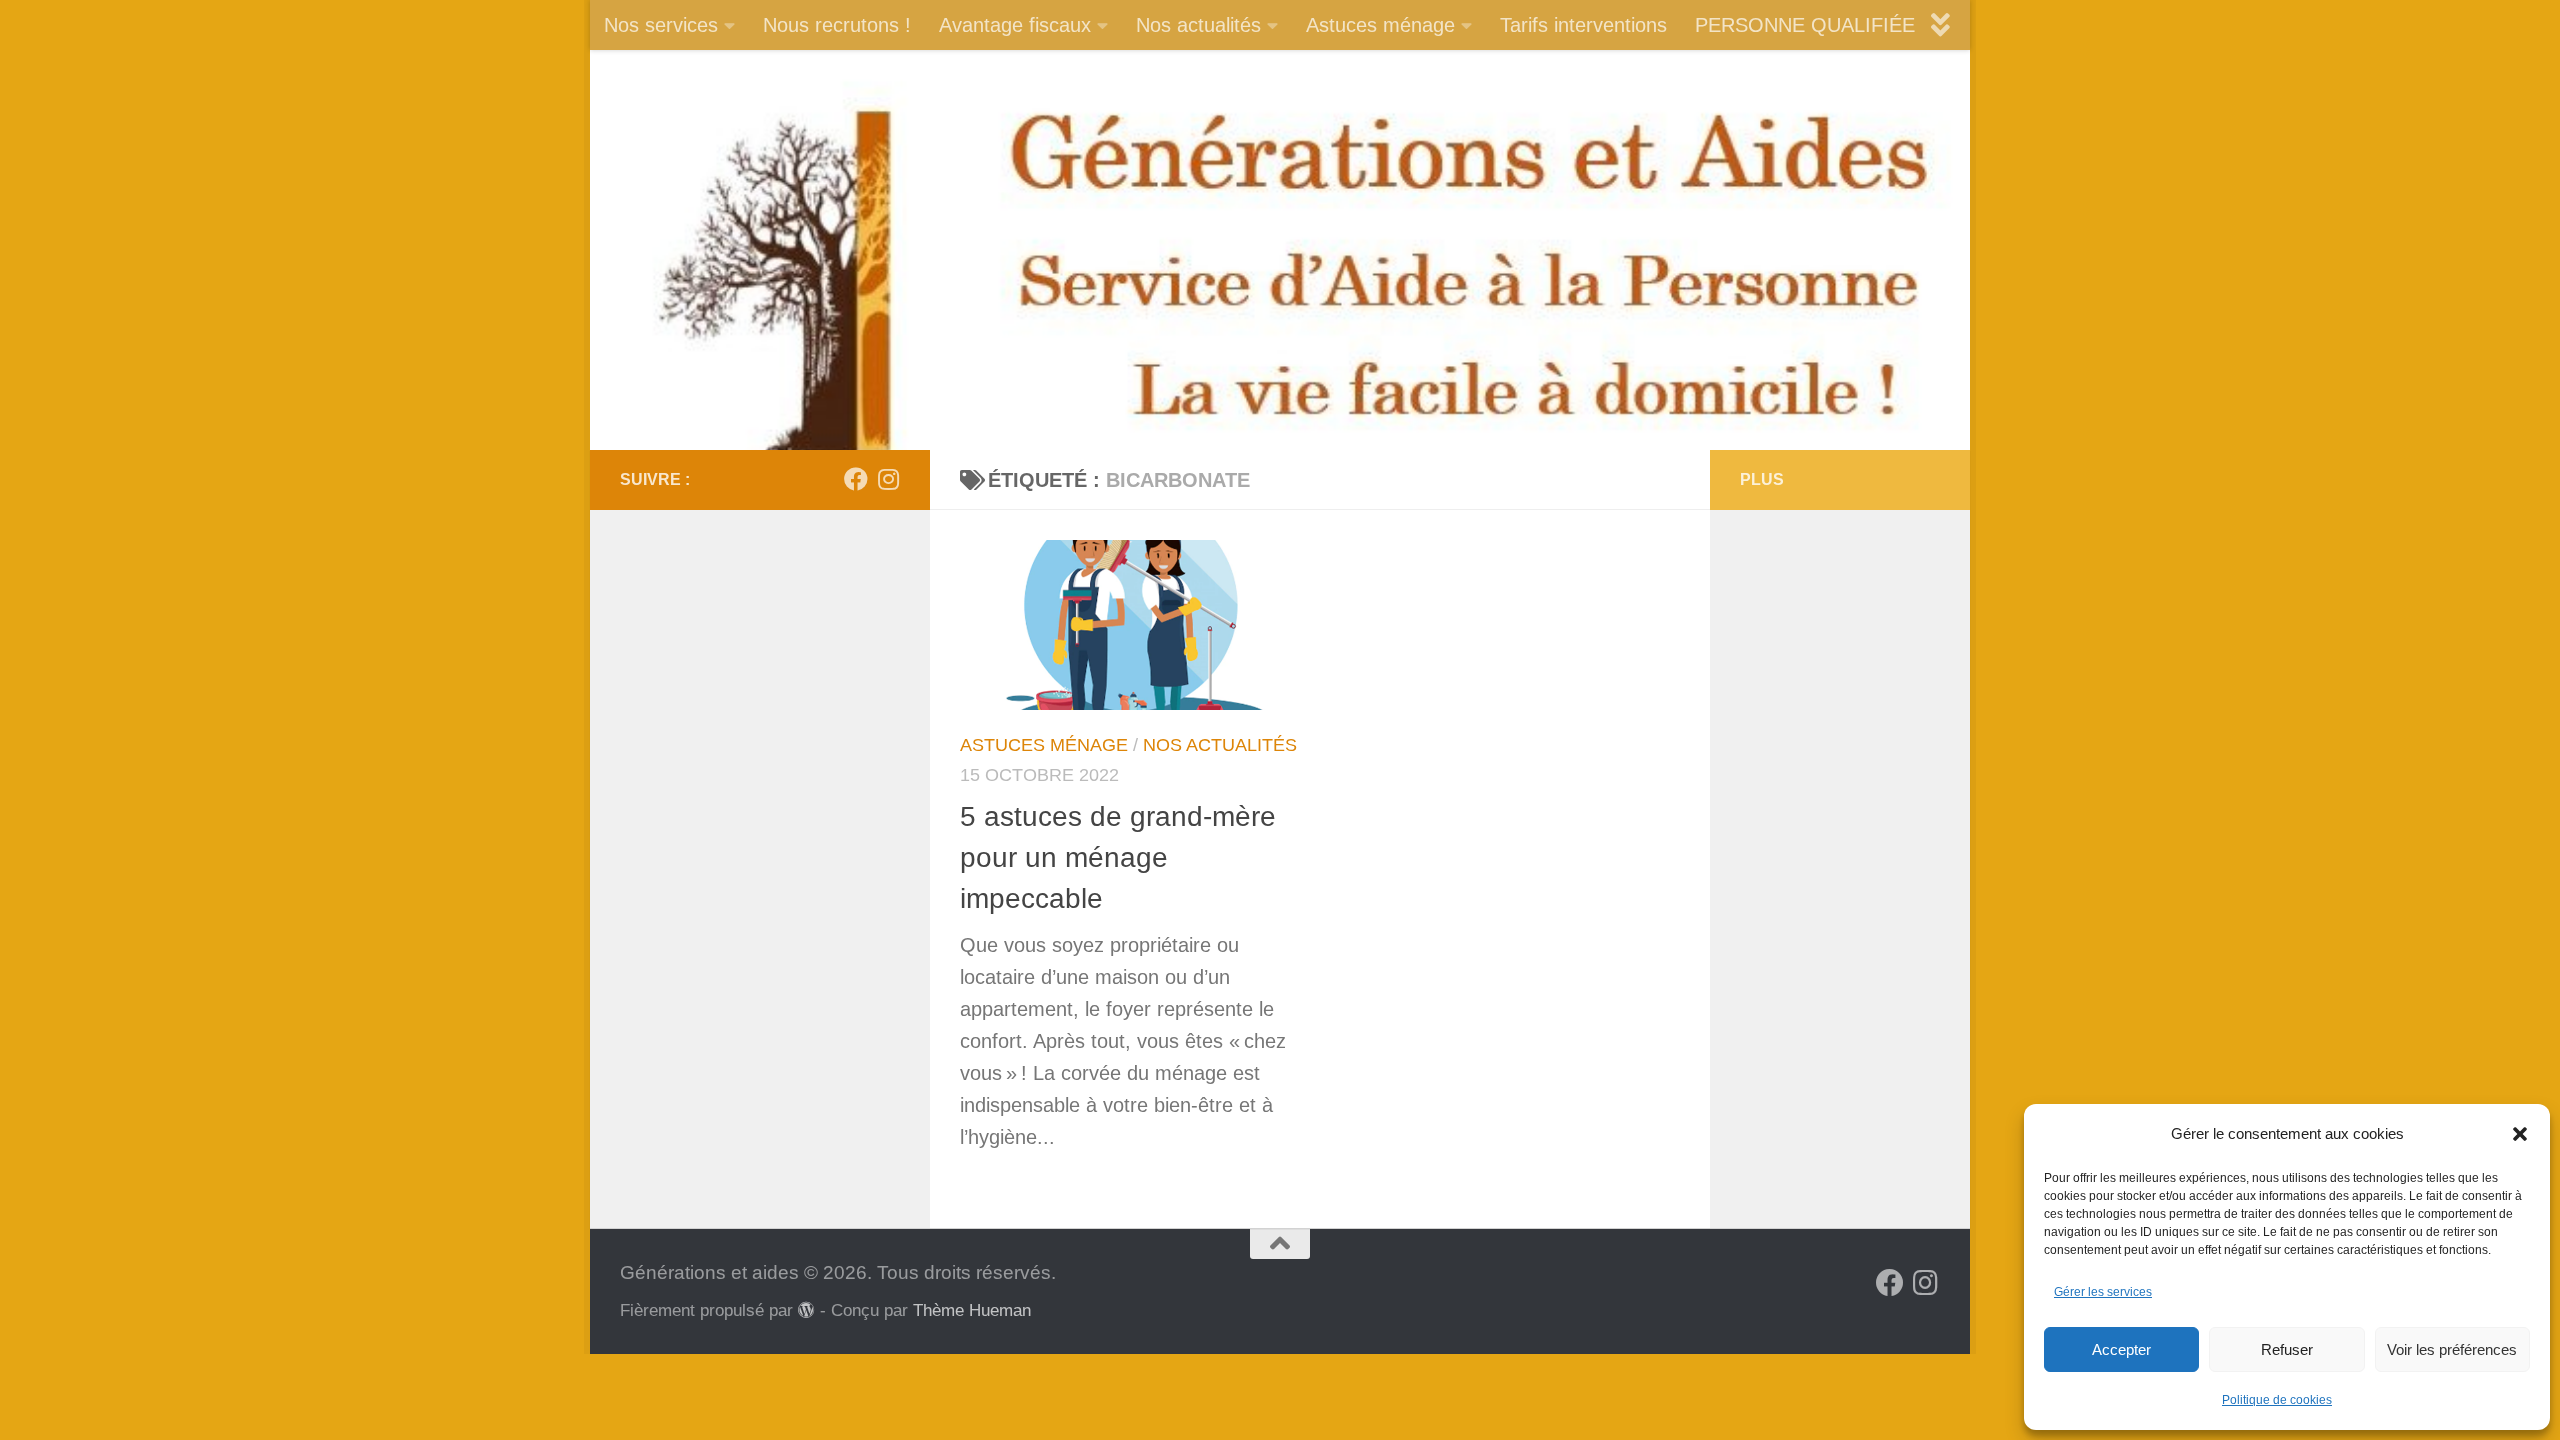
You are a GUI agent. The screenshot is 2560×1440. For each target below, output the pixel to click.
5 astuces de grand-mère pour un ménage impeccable (1118, 858)
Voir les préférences (2452, 1349)
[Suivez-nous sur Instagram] (888, 479)
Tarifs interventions (1583, 25)
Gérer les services (2103, 1292)
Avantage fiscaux (1015, 25)
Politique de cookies (2277, 1400)
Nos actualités (1198, 25)
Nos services (661, 25)
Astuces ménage (1380, 25)
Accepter (2121, 1349)
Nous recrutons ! (837, 25)
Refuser (2287, 1349)
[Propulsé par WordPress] (806, 1310)
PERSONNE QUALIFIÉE (1805, 25)
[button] (2520, 1134)
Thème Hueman (972, 1310)
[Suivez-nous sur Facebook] (856, 479)
